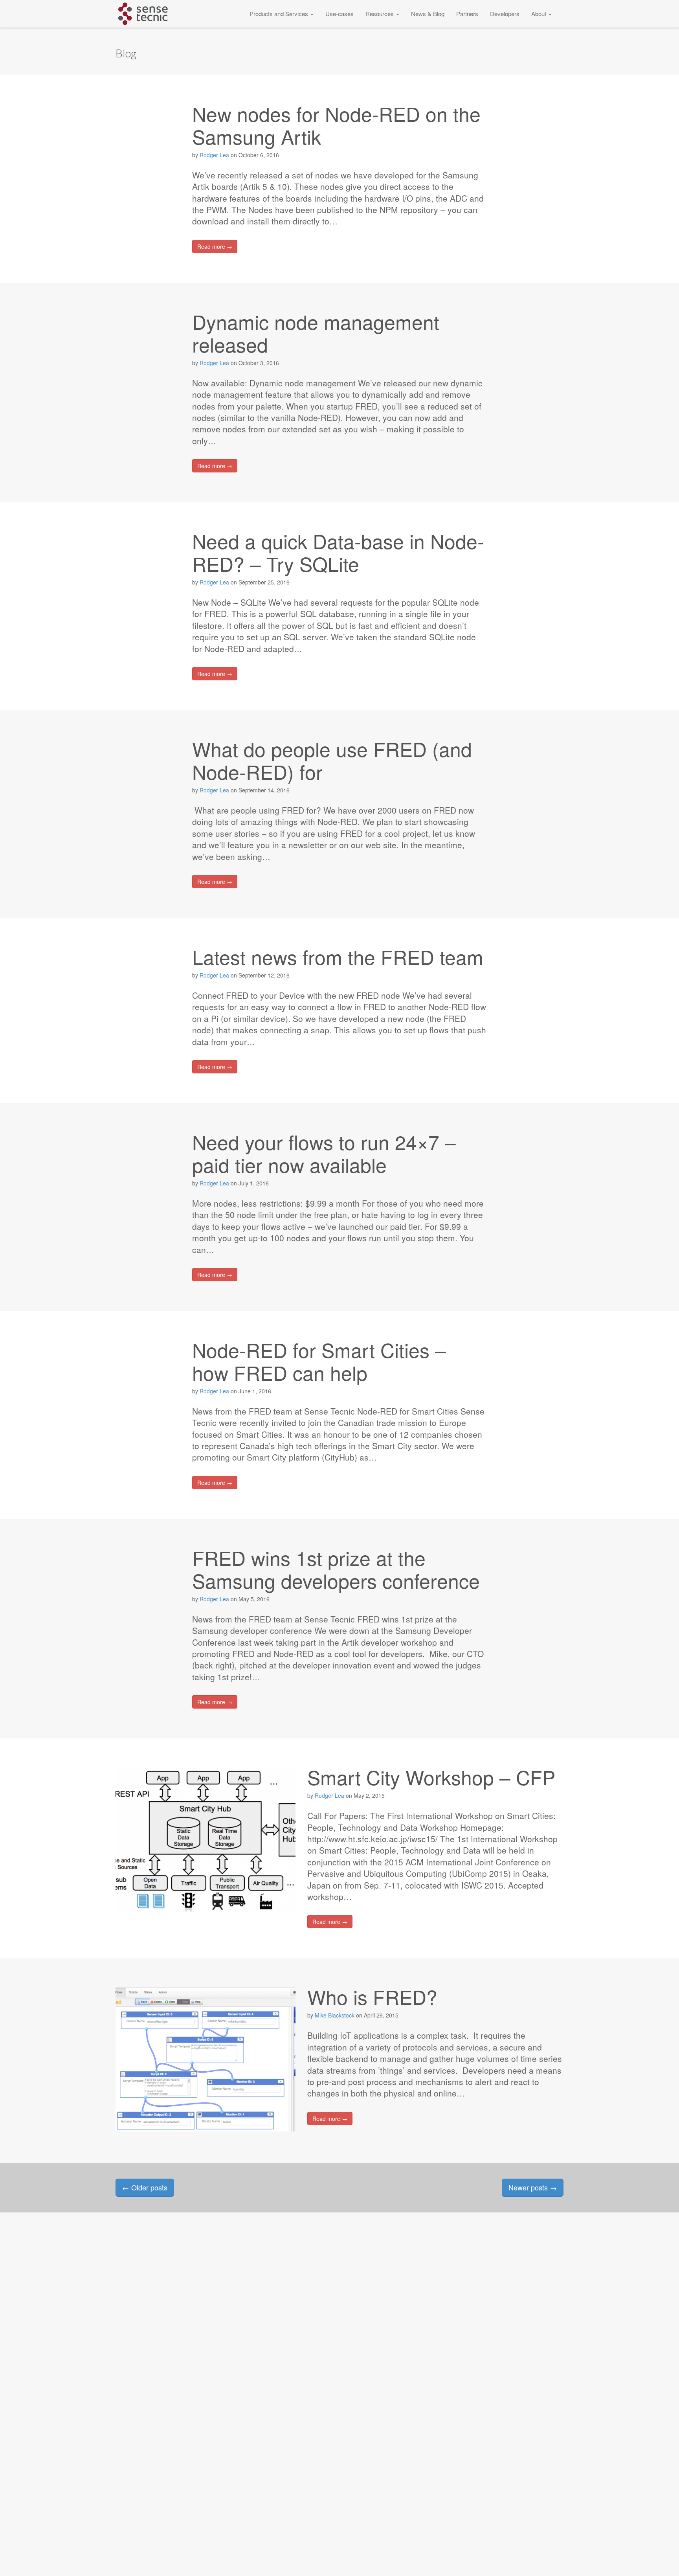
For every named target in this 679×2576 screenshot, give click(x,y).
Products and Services (280, 14)
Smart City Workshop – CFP (431, 1777)
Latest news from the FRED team (338, 956)
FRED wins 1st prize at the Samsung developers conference (336, 1569)
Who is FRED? (372, 1996)
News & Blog (428, 14)
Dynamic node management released (316, 333)
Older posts (145, 2187)
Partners (467, 14)
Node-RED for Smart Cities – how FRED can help (319, 1361)
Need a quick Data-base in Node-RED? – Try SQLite (338, 552)
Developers (505, 14)
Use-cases (339, 14)
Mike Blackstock (335, 2015)
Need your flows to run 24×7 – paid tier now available (324, 1153)
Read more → (215, 246)
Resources (380, 14)
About (540, 14)
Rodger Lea (214, 155)
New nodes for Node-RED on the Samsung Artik (336, 125)
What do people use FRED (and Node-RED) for (332, 760)
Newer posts (533, 2187)
